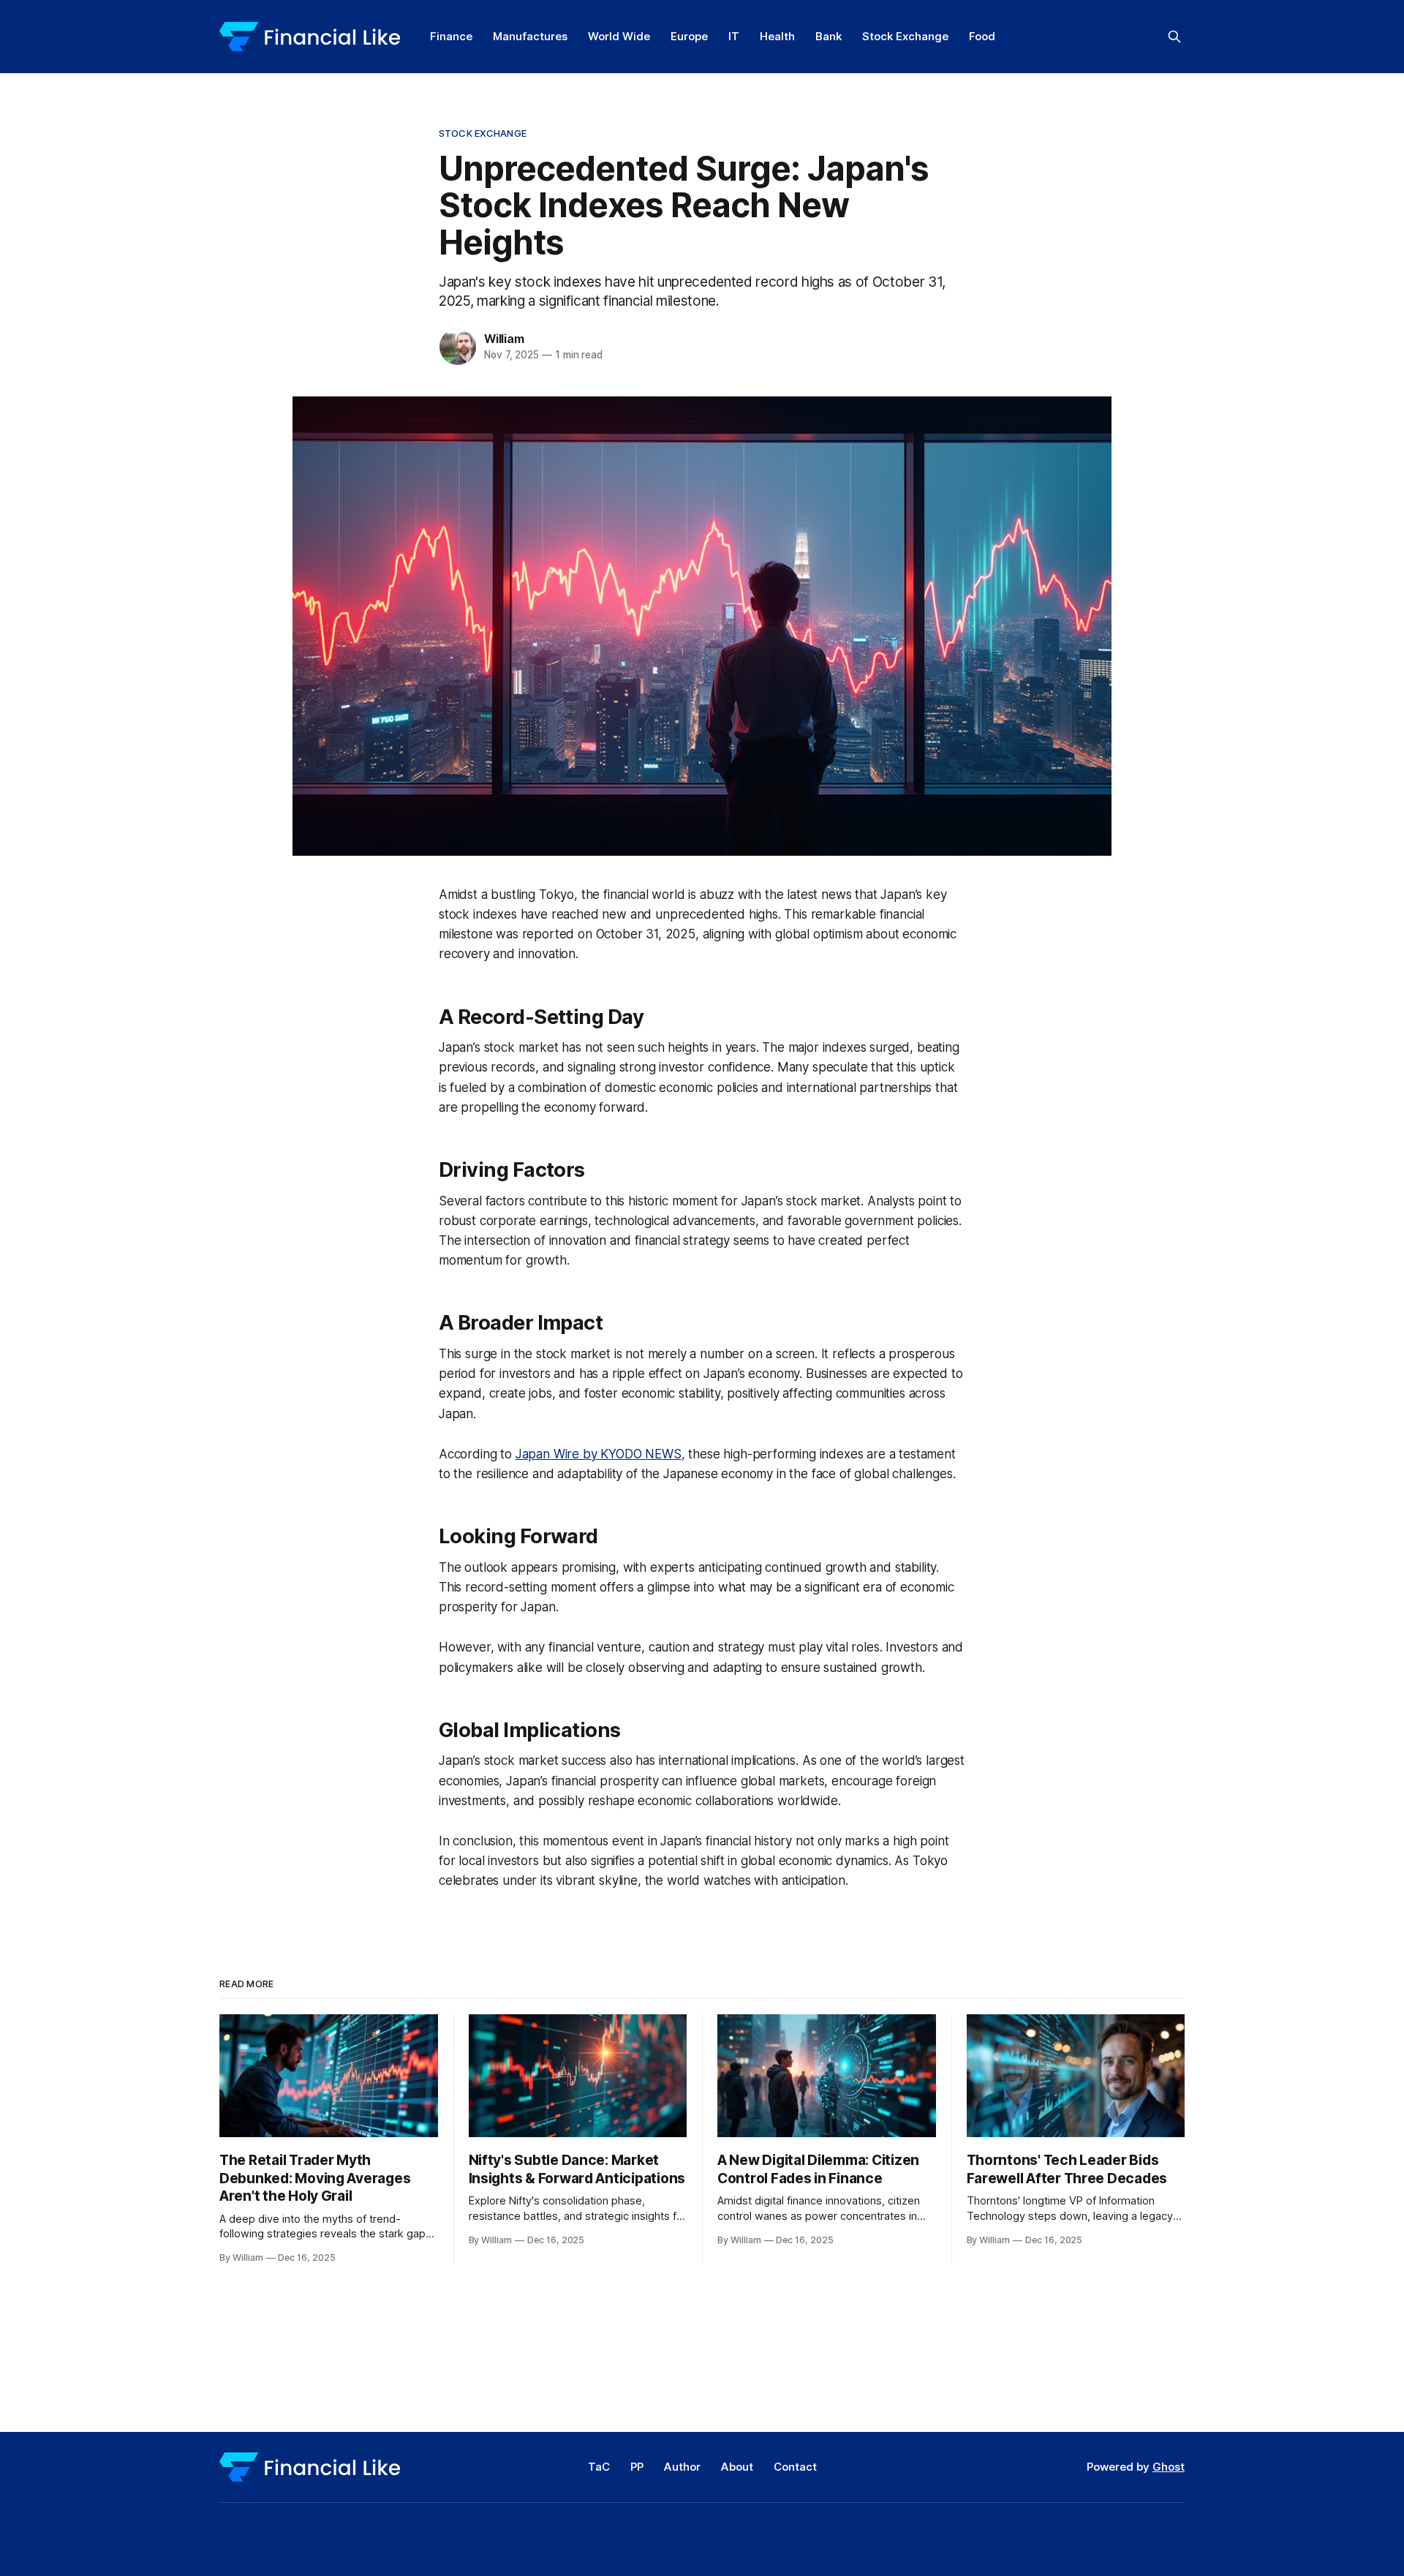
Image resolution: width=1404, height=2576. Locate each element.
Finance (451, 36)
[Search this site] (1174, 37)
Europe (689, 36)
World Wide (619, 36)
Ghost (1169, 2467)
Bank (829, 36)
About (737, 2467)
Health (777, 36)
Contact (795, 2467)
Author (682, 2467)
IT (734, 36)
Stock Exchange (905, 36)
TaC (599, 2467)
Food (982, 36)
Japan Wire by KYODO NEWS (599, 1454)
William (504, 339)
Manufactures (530, 36)
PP (637, 2467)
